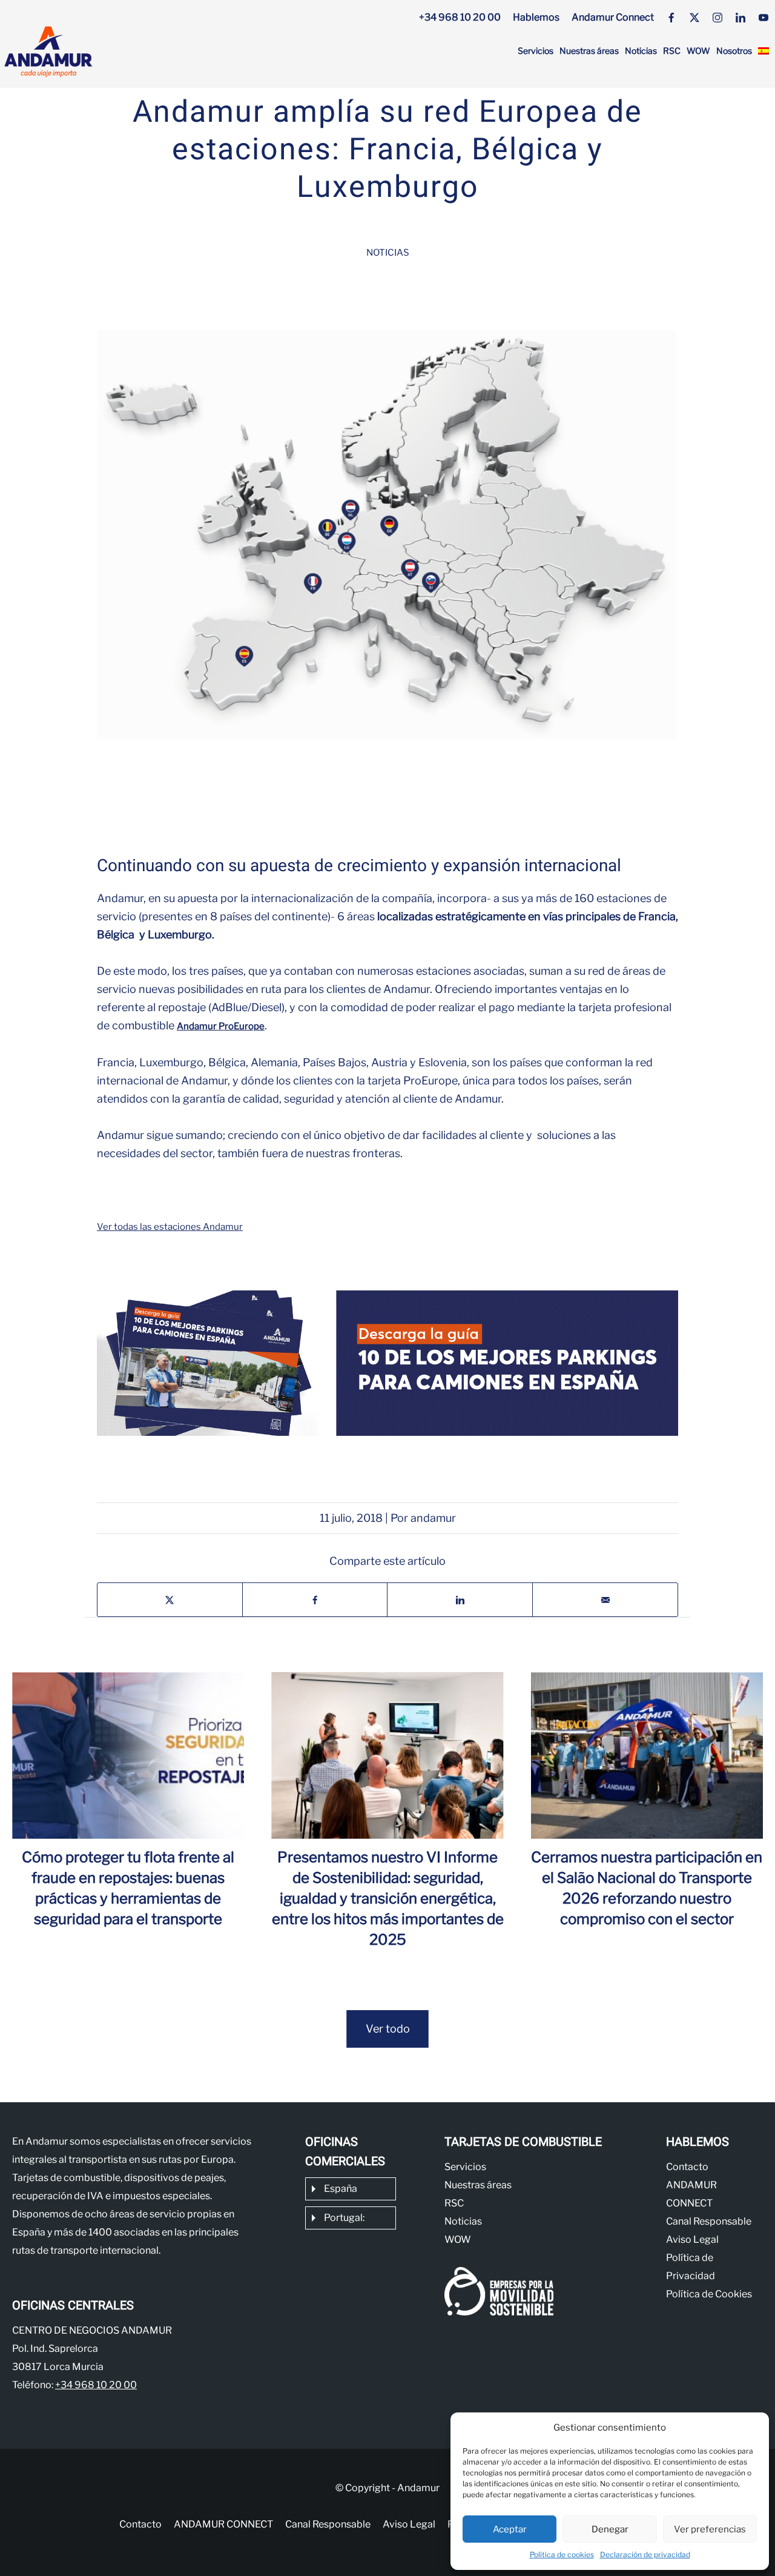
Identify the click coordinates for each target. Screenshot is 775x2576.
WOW (698, 51)
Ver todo (388, 2029)
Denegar (610, 2529)
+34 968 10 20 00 (460, 17)
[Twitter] (694, 18)
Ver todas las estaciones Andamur (170, 1227)
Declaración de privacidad (645, 2554)
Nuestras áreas (589, 51)
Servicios (536, 51)
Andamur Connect (613, 17)
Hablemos (536, 17)
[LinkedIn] (740, 18)
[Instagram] (717, 18)
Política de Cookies (709, 2294)
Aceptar (510, 2529)
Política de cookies (562, 2554)
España (341, 2189)
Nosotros (734, 51)
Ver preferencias (710, 2529)
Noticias (641, 51)
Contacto (687, 2167)
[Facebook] (671, 18)
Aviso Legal (692, 2239)
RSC (672, 51)
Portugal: (344, 2218)
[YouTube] (763, 18)
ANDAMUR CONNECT (223, 2524)
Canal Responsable (709, 2221)
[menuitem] (763, 51)
